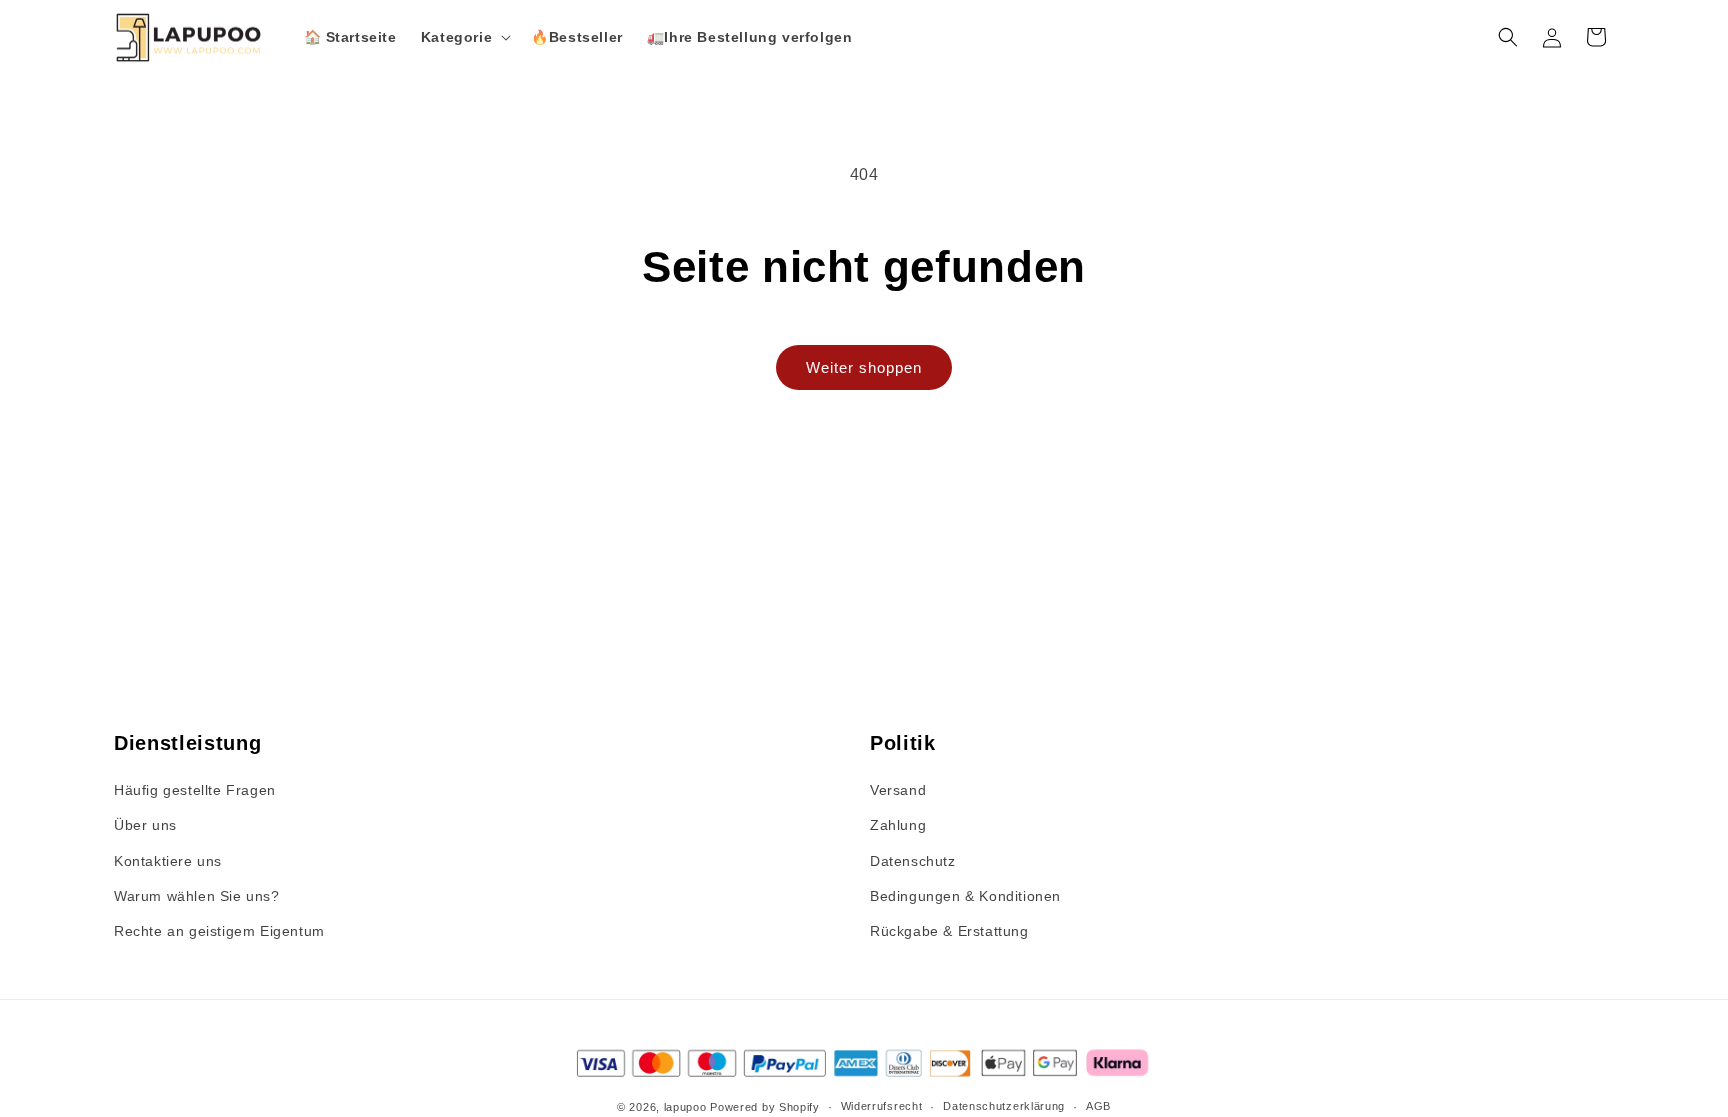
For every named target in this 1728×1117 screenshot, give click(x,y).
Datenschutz (913, 861)
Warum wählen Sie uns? (197, 896)
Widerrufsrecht (882, 1106)
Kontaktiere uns (168, 861)
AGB (1098, 1106)
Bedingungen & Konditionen (965, 896)
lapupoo (685, 1107)
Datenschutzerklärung (1004, 1106)
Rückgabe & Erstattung (949, 931)
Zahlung (898, 825)
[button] (464, 37)
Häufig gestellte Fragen (195, 790)
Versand (898, 790)
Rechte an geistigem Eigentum (219, 931)
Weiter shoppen (864, 367)
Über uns (145, 825)
